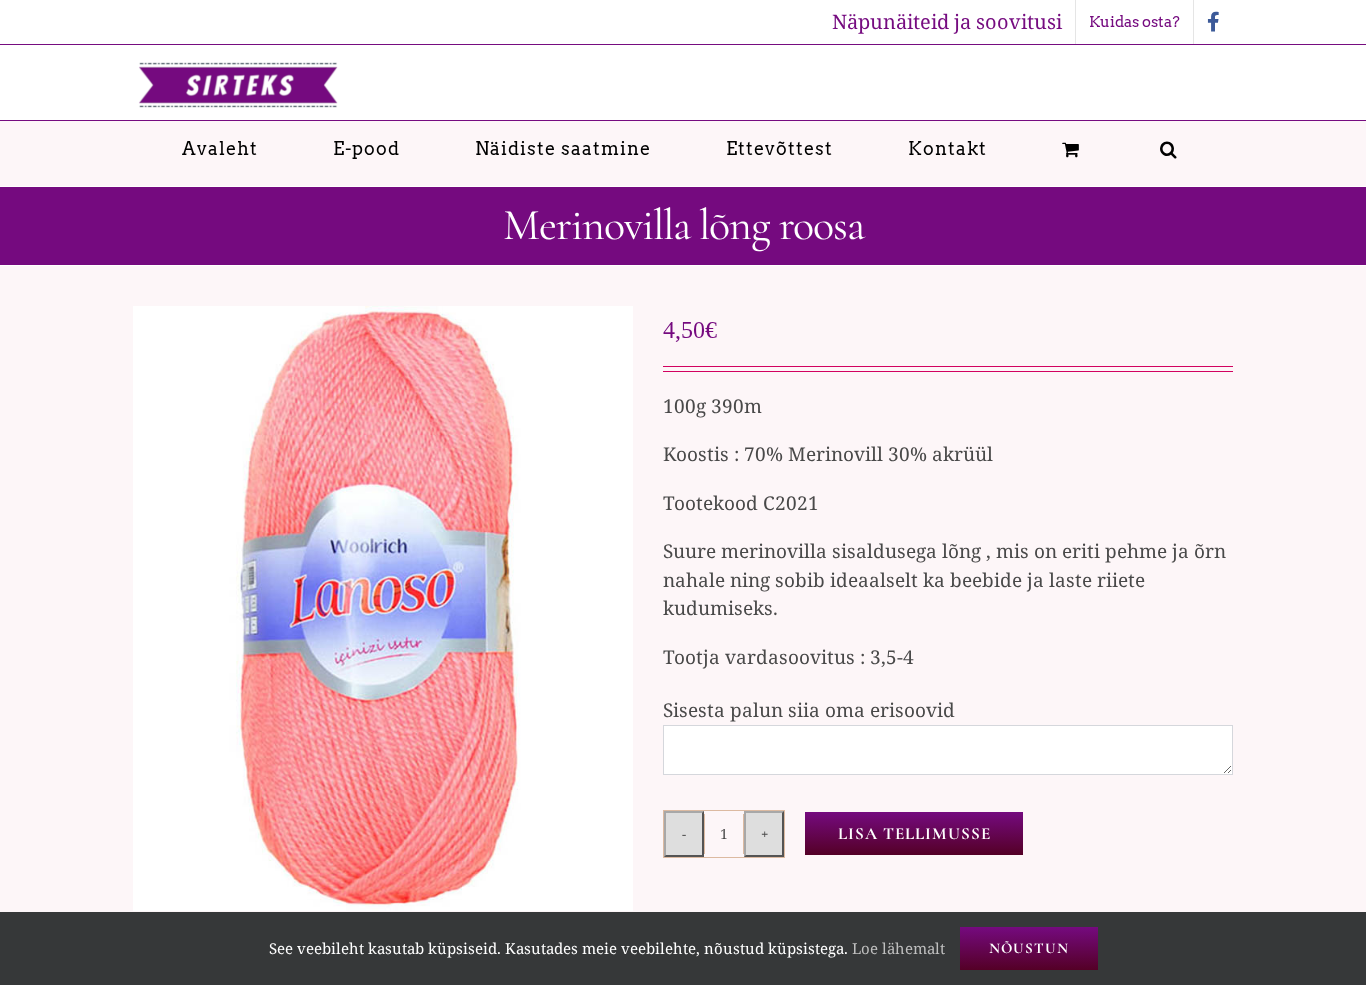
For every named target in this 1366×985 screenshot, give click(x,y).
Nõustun (1029, 948)
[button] (1169, 148)
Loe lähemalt (898, 948)
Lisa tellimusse (914, 833)
